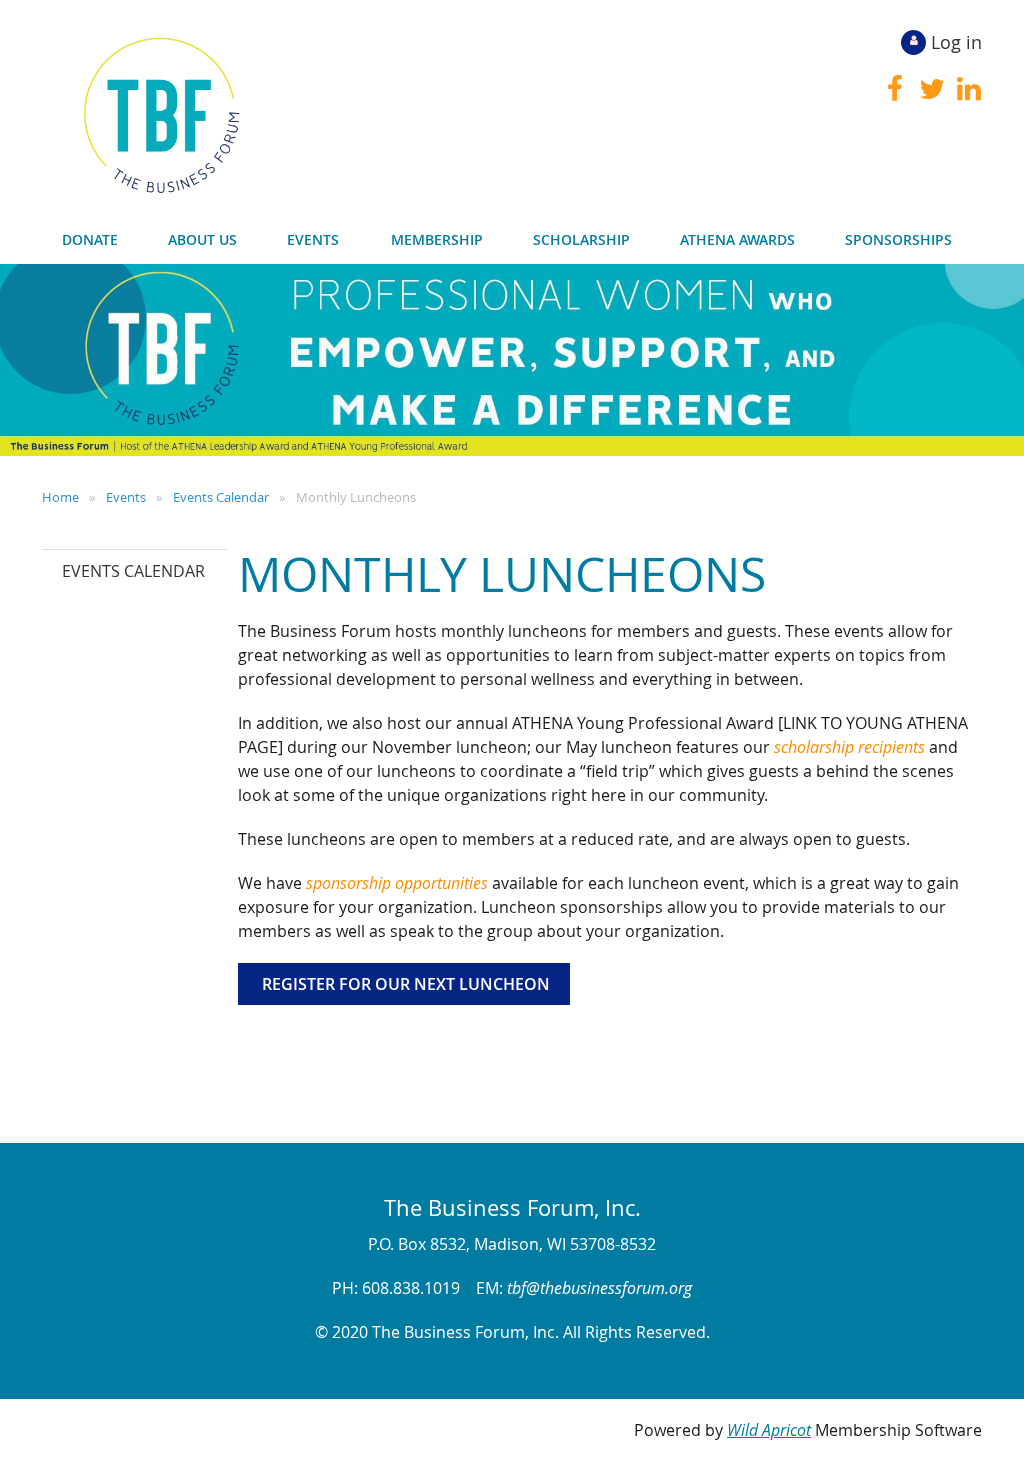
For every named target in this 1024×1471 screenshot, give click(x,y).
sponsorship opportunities (397, 883)
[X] (931, 89)
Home (60, 497)
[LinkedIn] (968, 89)
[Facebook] (894, 89)
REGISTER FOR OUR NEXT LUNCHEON (404, 984)
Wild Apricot (769, 1430)
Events (126, 497)
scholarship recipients (849, 747)
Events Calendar (221, 497)
